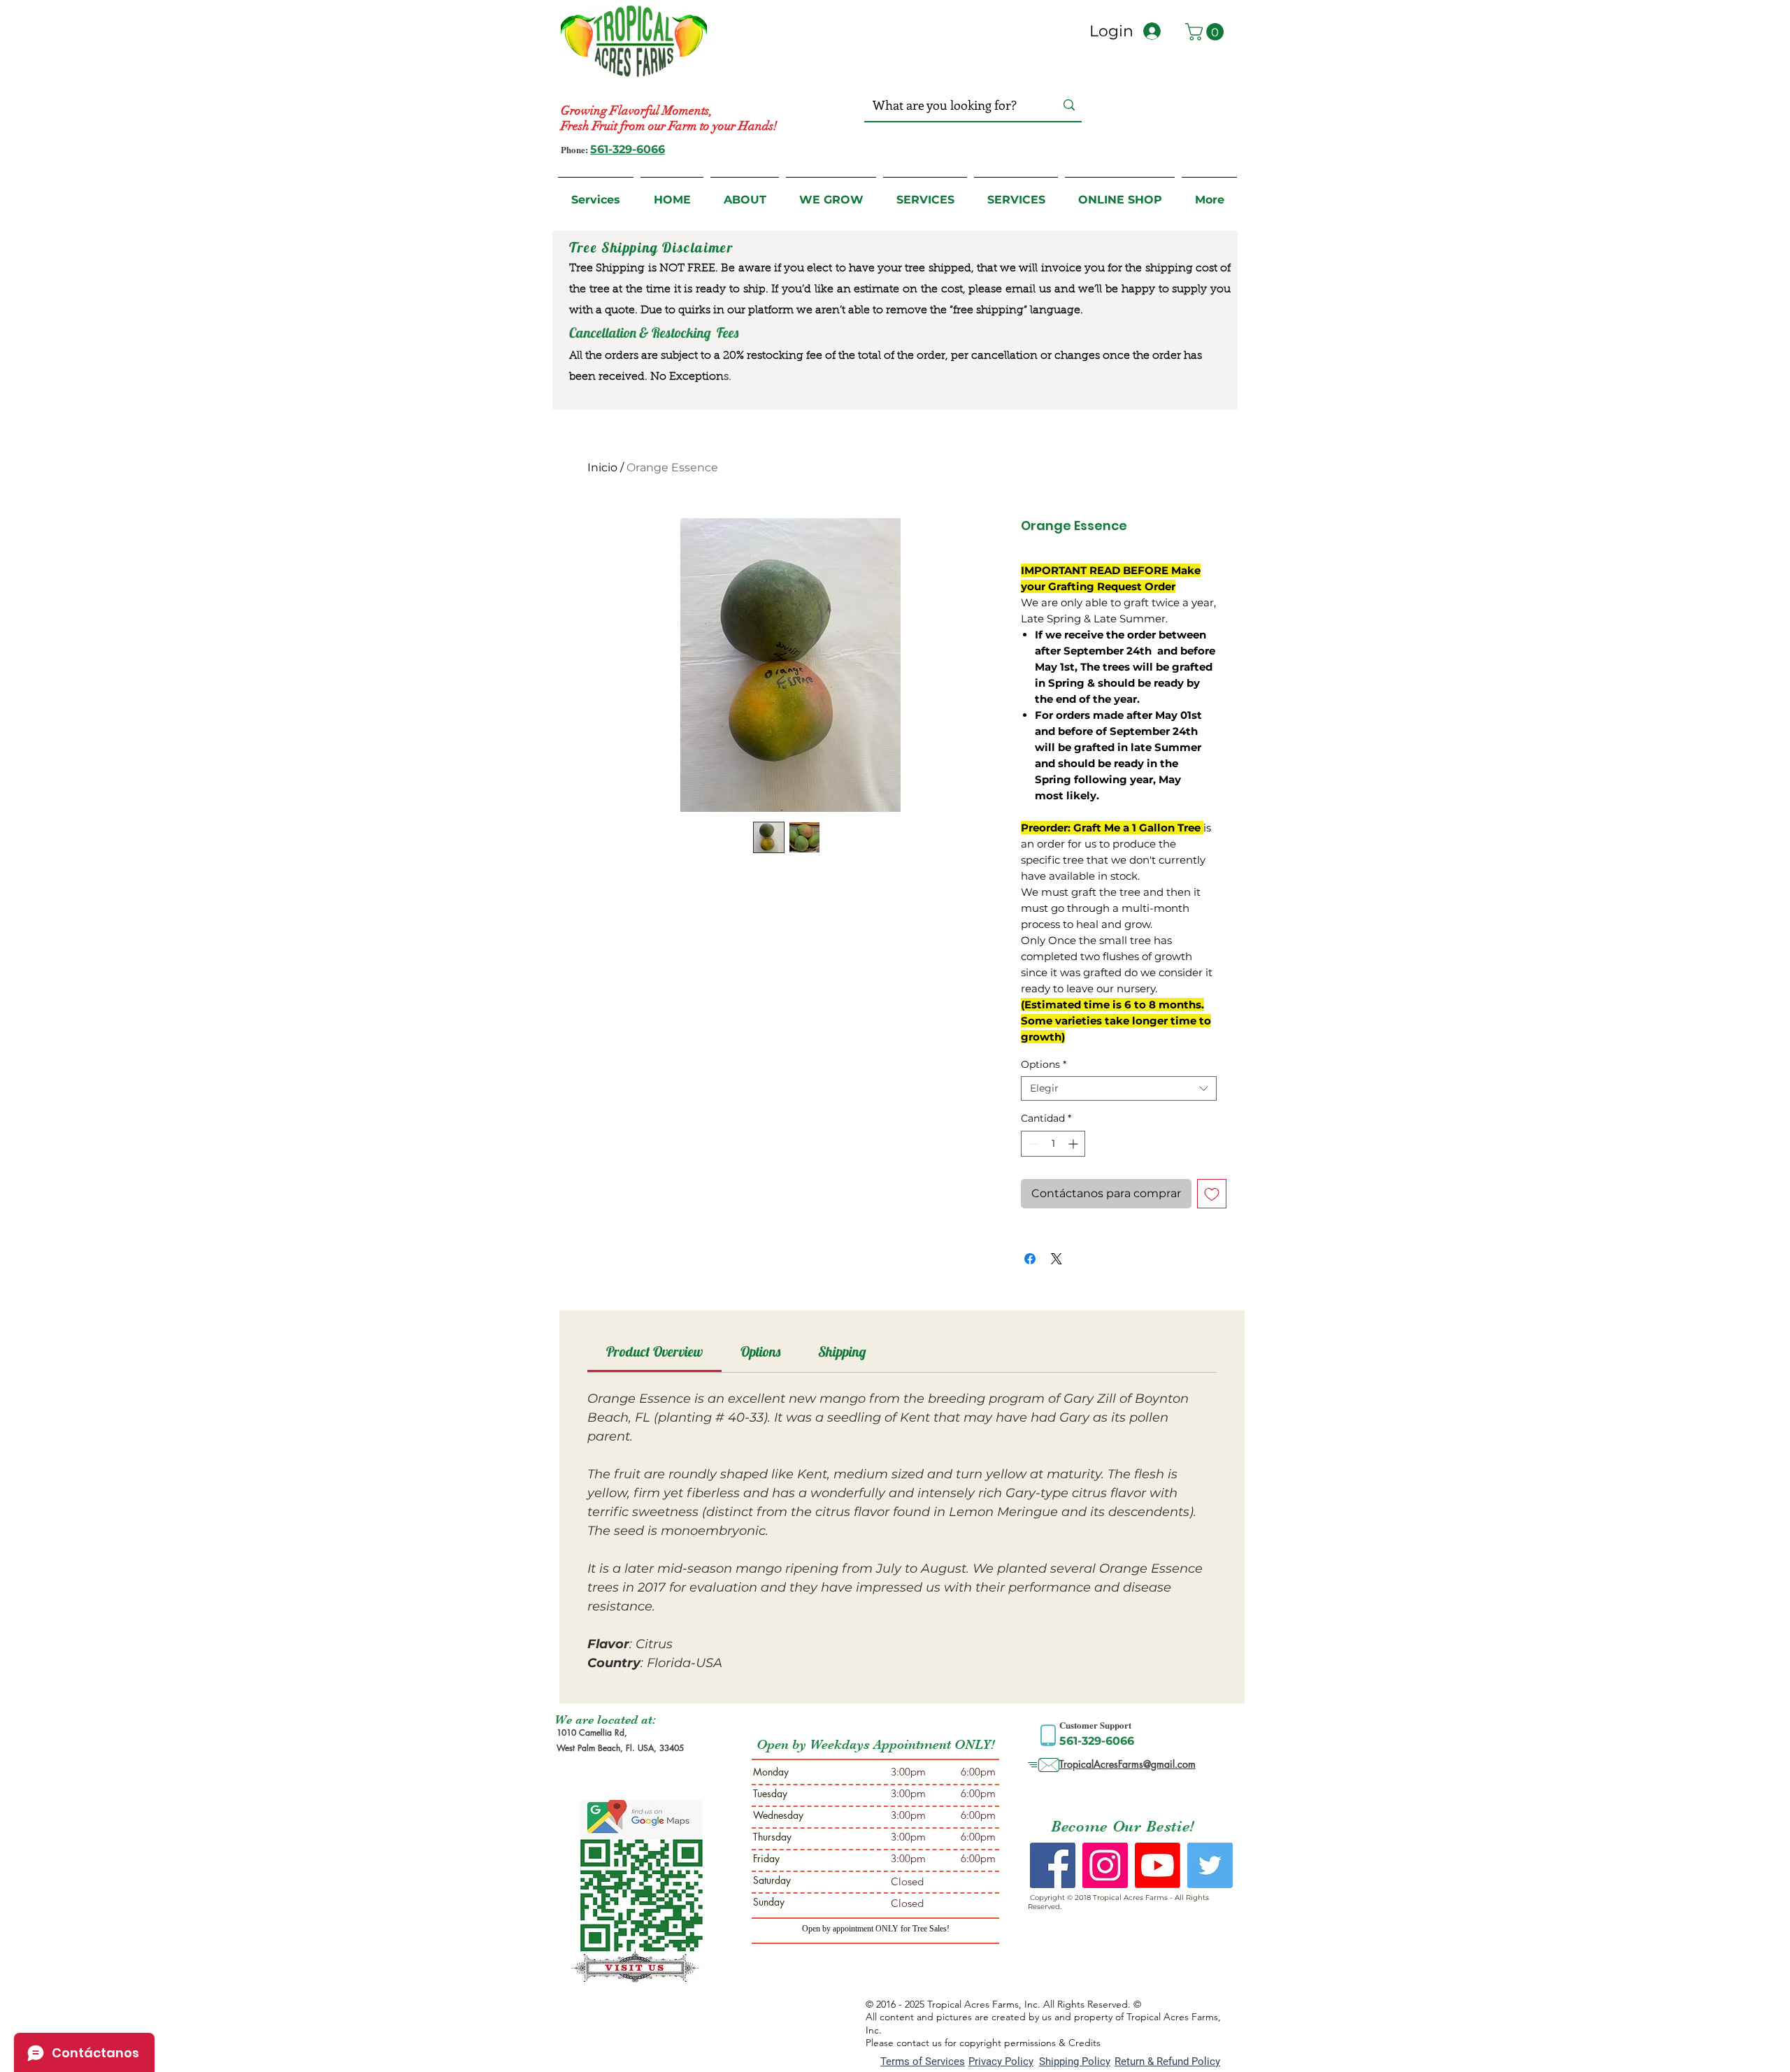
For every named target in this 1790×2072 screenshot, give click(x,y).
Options (1044, 1065)
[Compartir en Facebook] (1030, 1259)
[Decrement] (1032, 1144)
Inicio (602, 467)
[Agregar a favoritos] (1212, 1194)
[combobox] (1119, 1088)
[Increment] (1074, 1144)
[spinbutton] (1053, 1144)
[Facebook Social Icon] (1053, 1865)
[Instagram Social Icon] (1105, 1865)
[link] (654, 1351)
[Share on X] (1057, 1259)
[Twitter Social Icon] (1210, 1865)
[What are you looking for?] (1069, 105)
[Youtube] (1158, 1865)
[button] (1207, 32)
